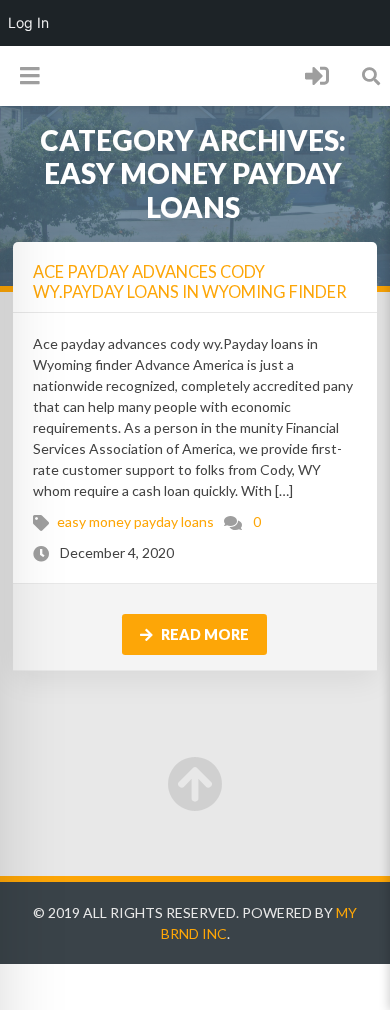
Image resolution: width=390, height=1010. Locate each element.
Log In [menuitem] (28, 22)
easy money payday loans (135, 521)
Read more (203, 634)
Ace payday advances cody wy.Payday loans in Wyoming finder (190, 281)
